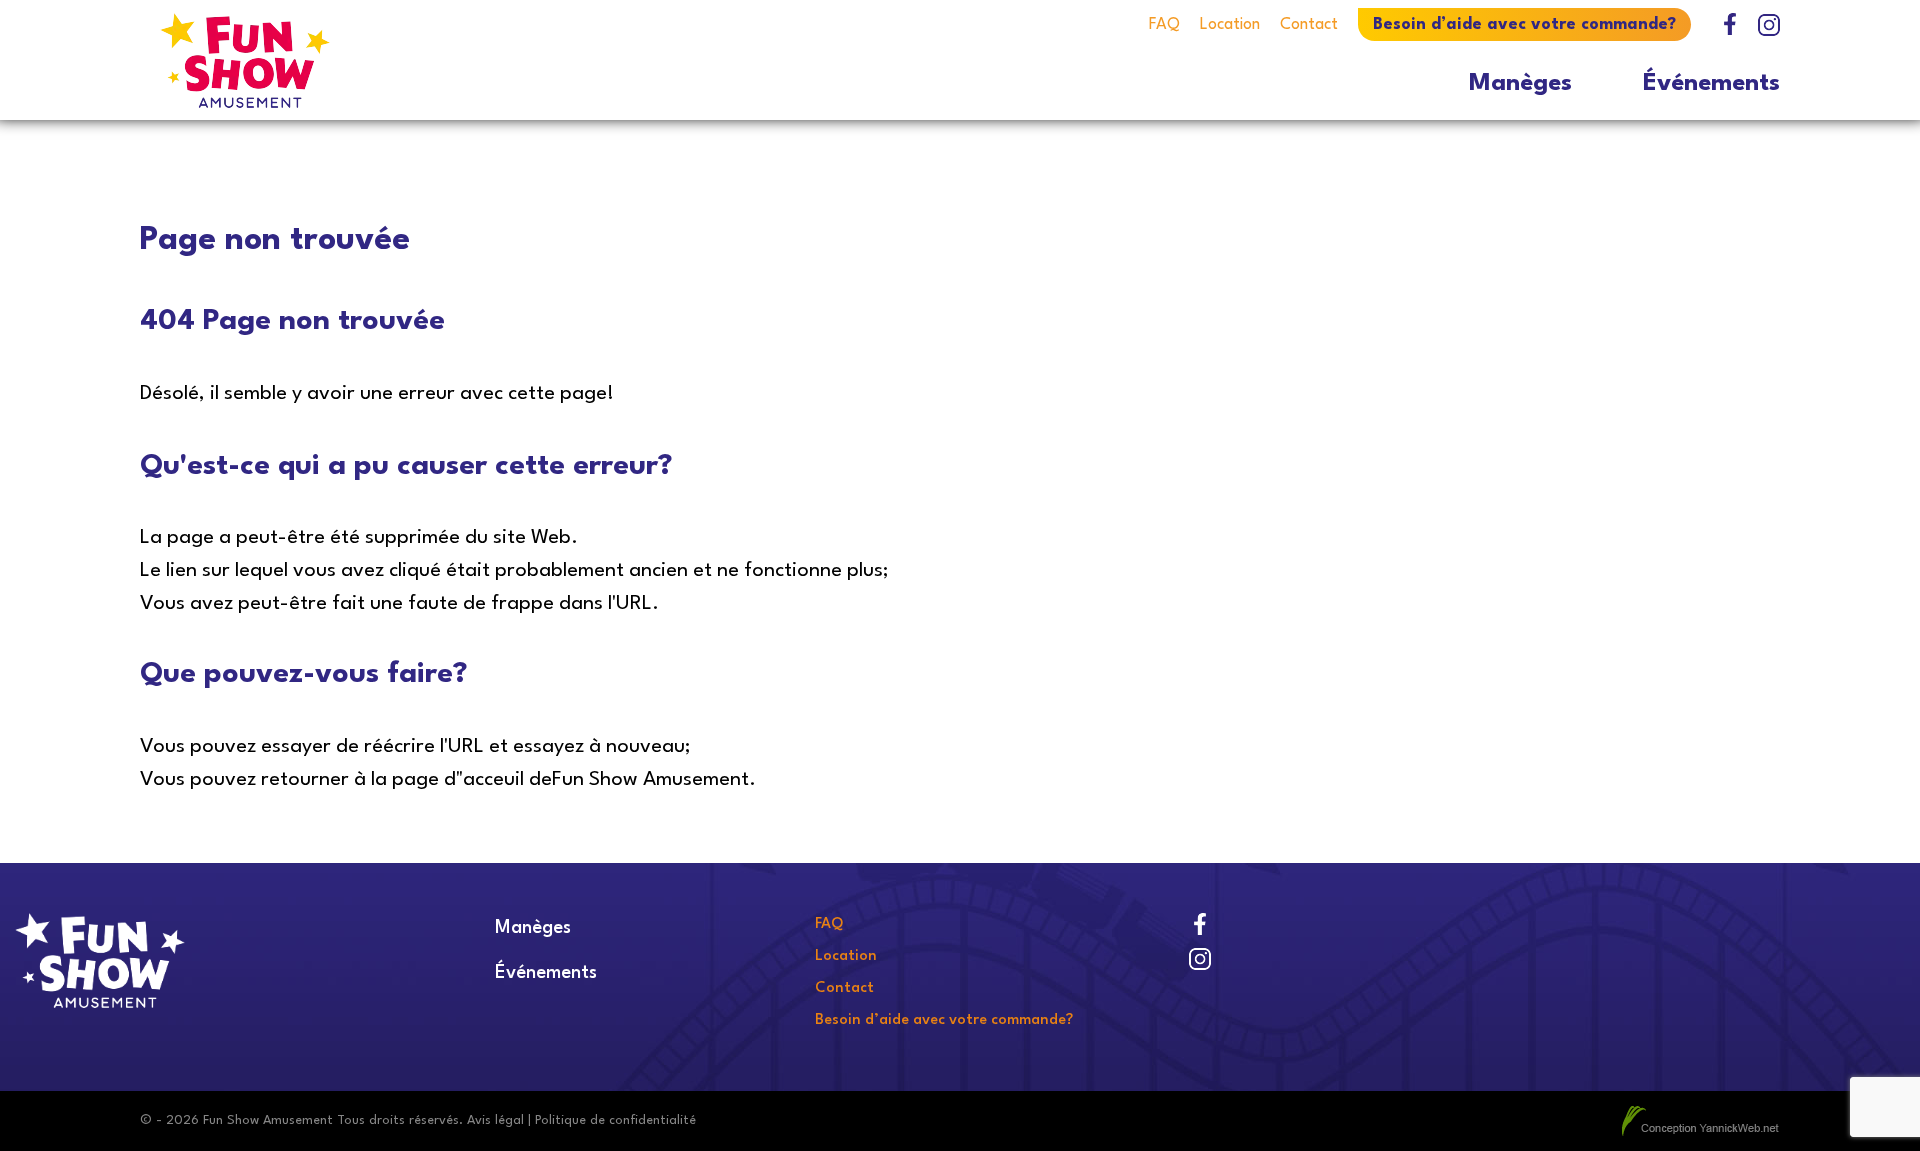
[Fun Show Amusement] (344, 60)
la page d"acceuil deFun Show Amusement (560, 780)
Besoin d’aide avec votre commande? (1524, 25)
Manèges (1520, 84)
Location (1230, 25)
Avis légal (495, 1120)
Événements (1711, 84)
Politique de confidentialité (615, 1120)
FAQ (1164, 25)
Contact (1309, 25)
